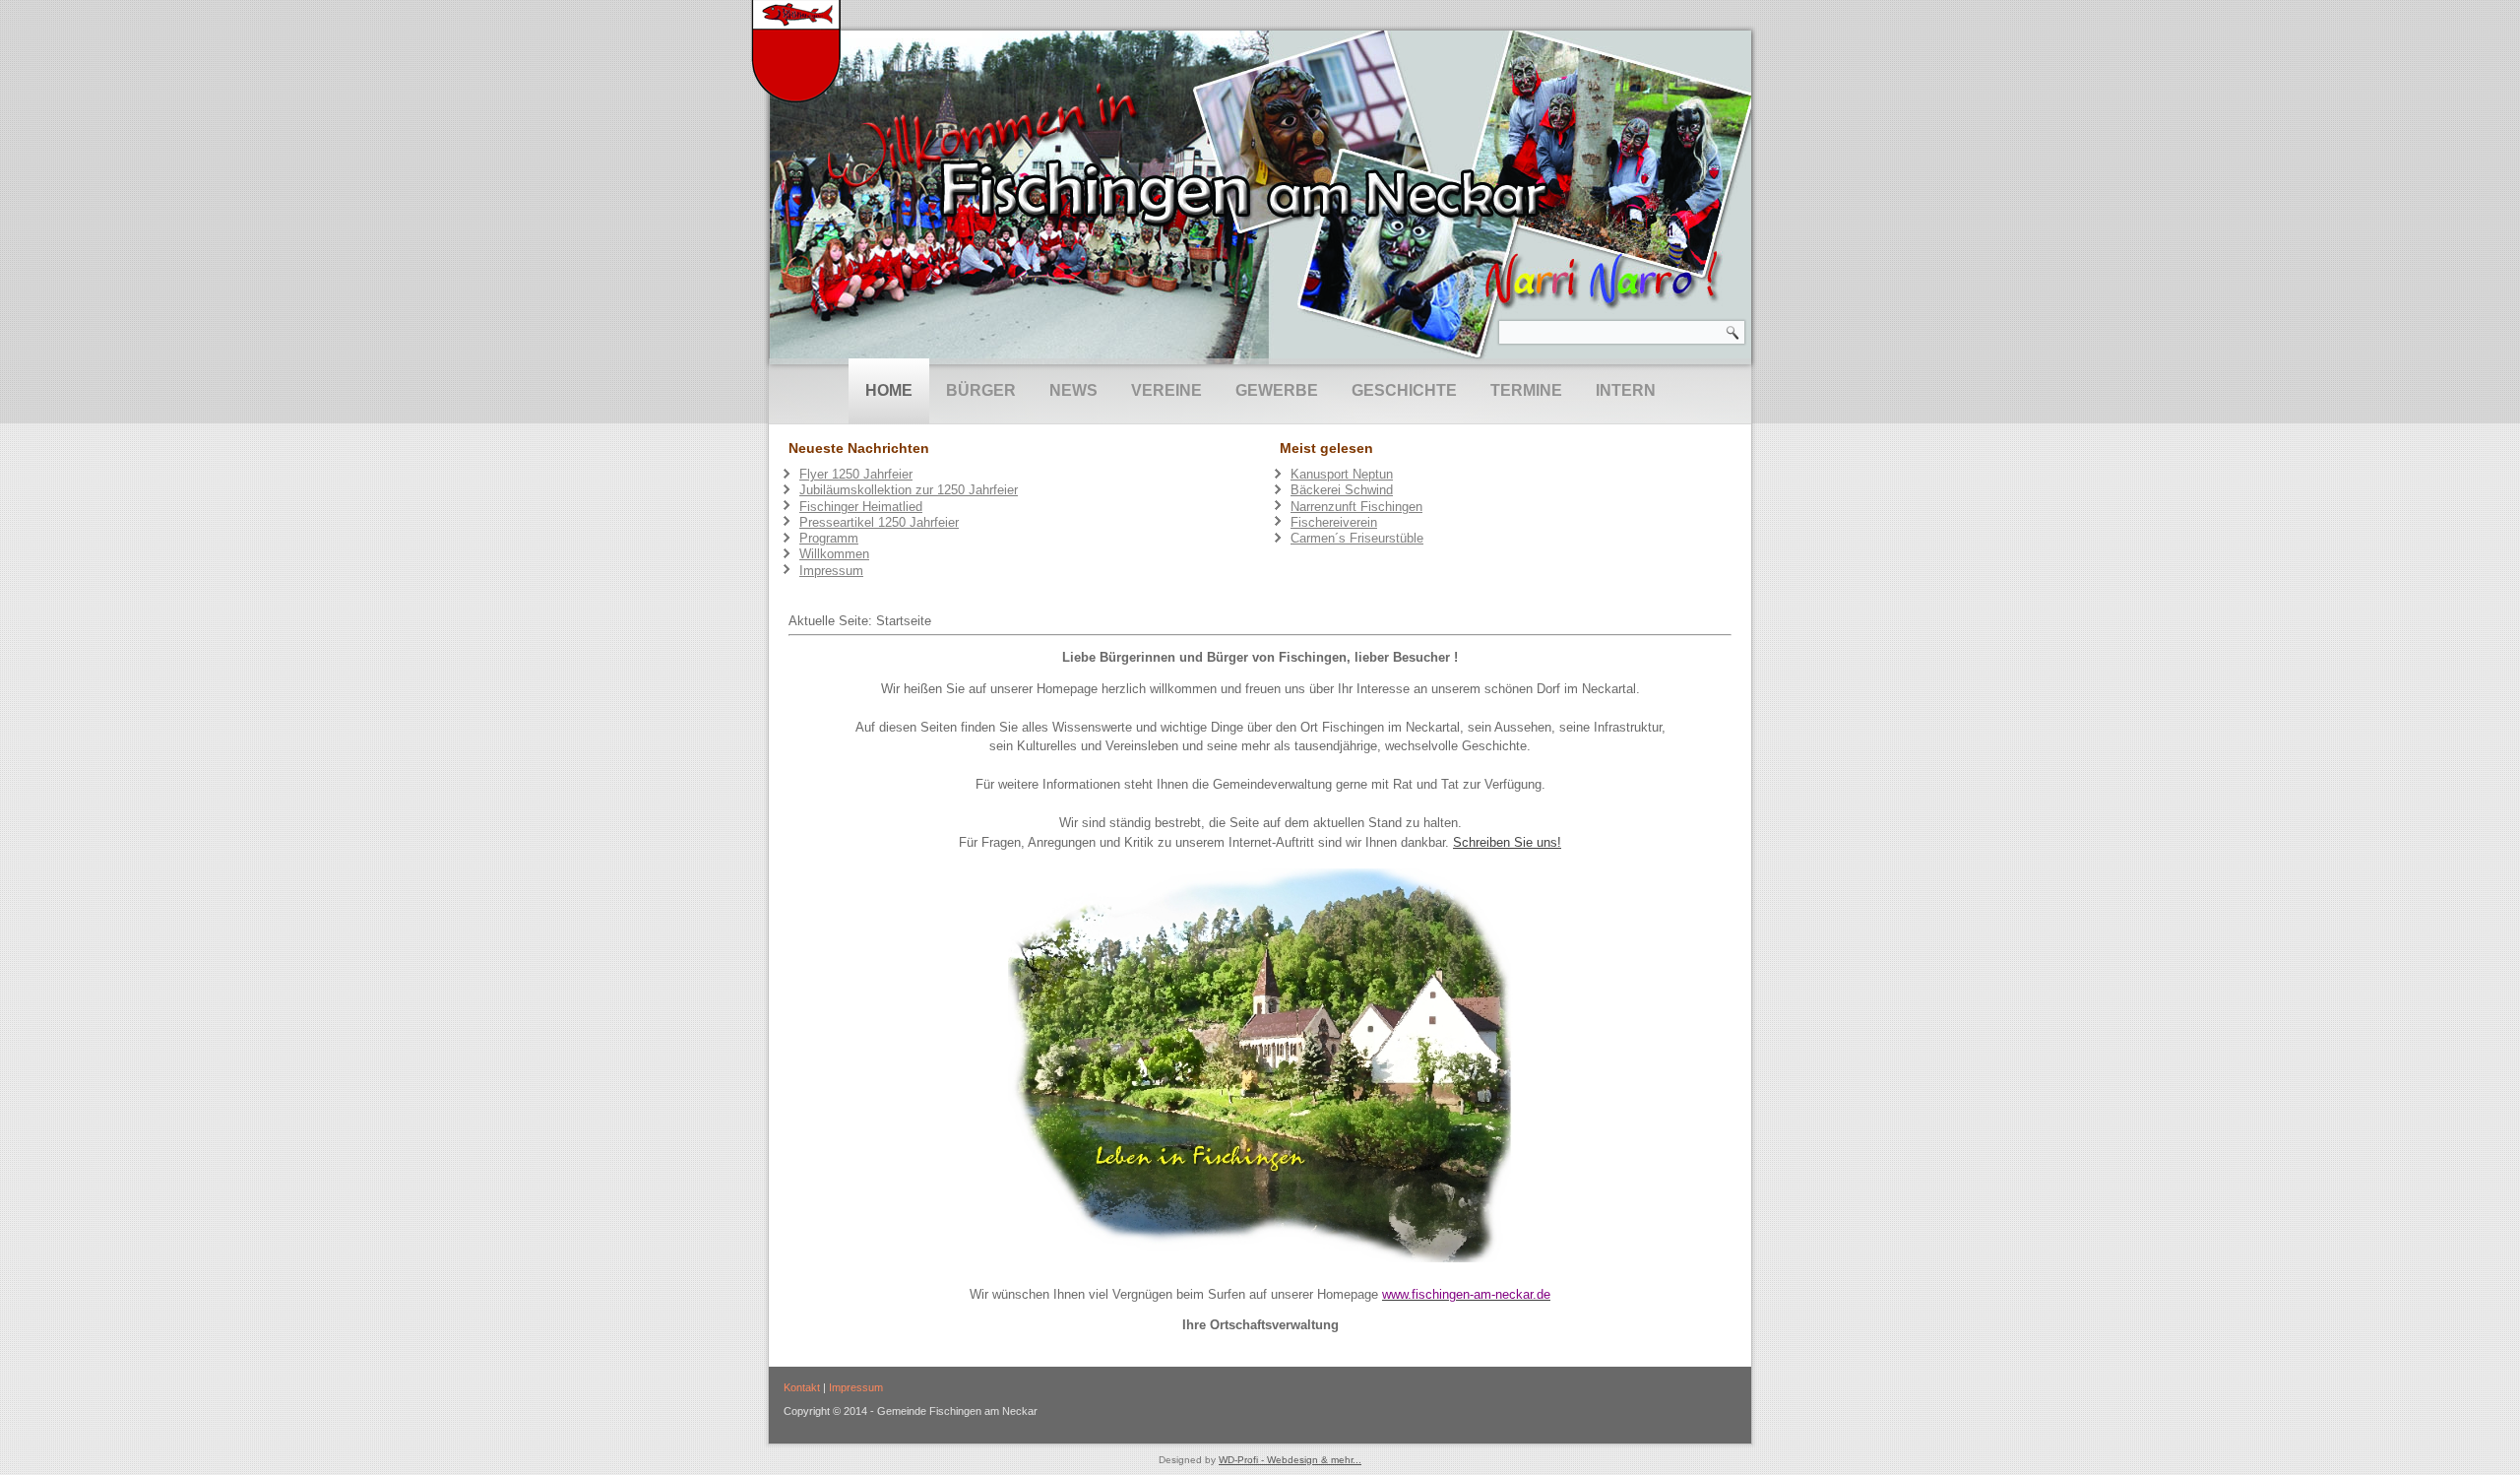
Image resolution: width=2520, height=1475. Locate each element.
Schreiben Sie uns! (1507, 842)
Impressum (856, 1387)
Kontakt (802, 1387)
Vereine (1166, 390)
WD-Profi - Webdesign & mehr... (1290, 1460)
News (1073, 390)
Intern (1626, 390)
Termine (1526, 390)
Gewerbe (1277, 390)
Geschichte (1404, 390)
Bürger (981, 390)
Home (889, 390)
